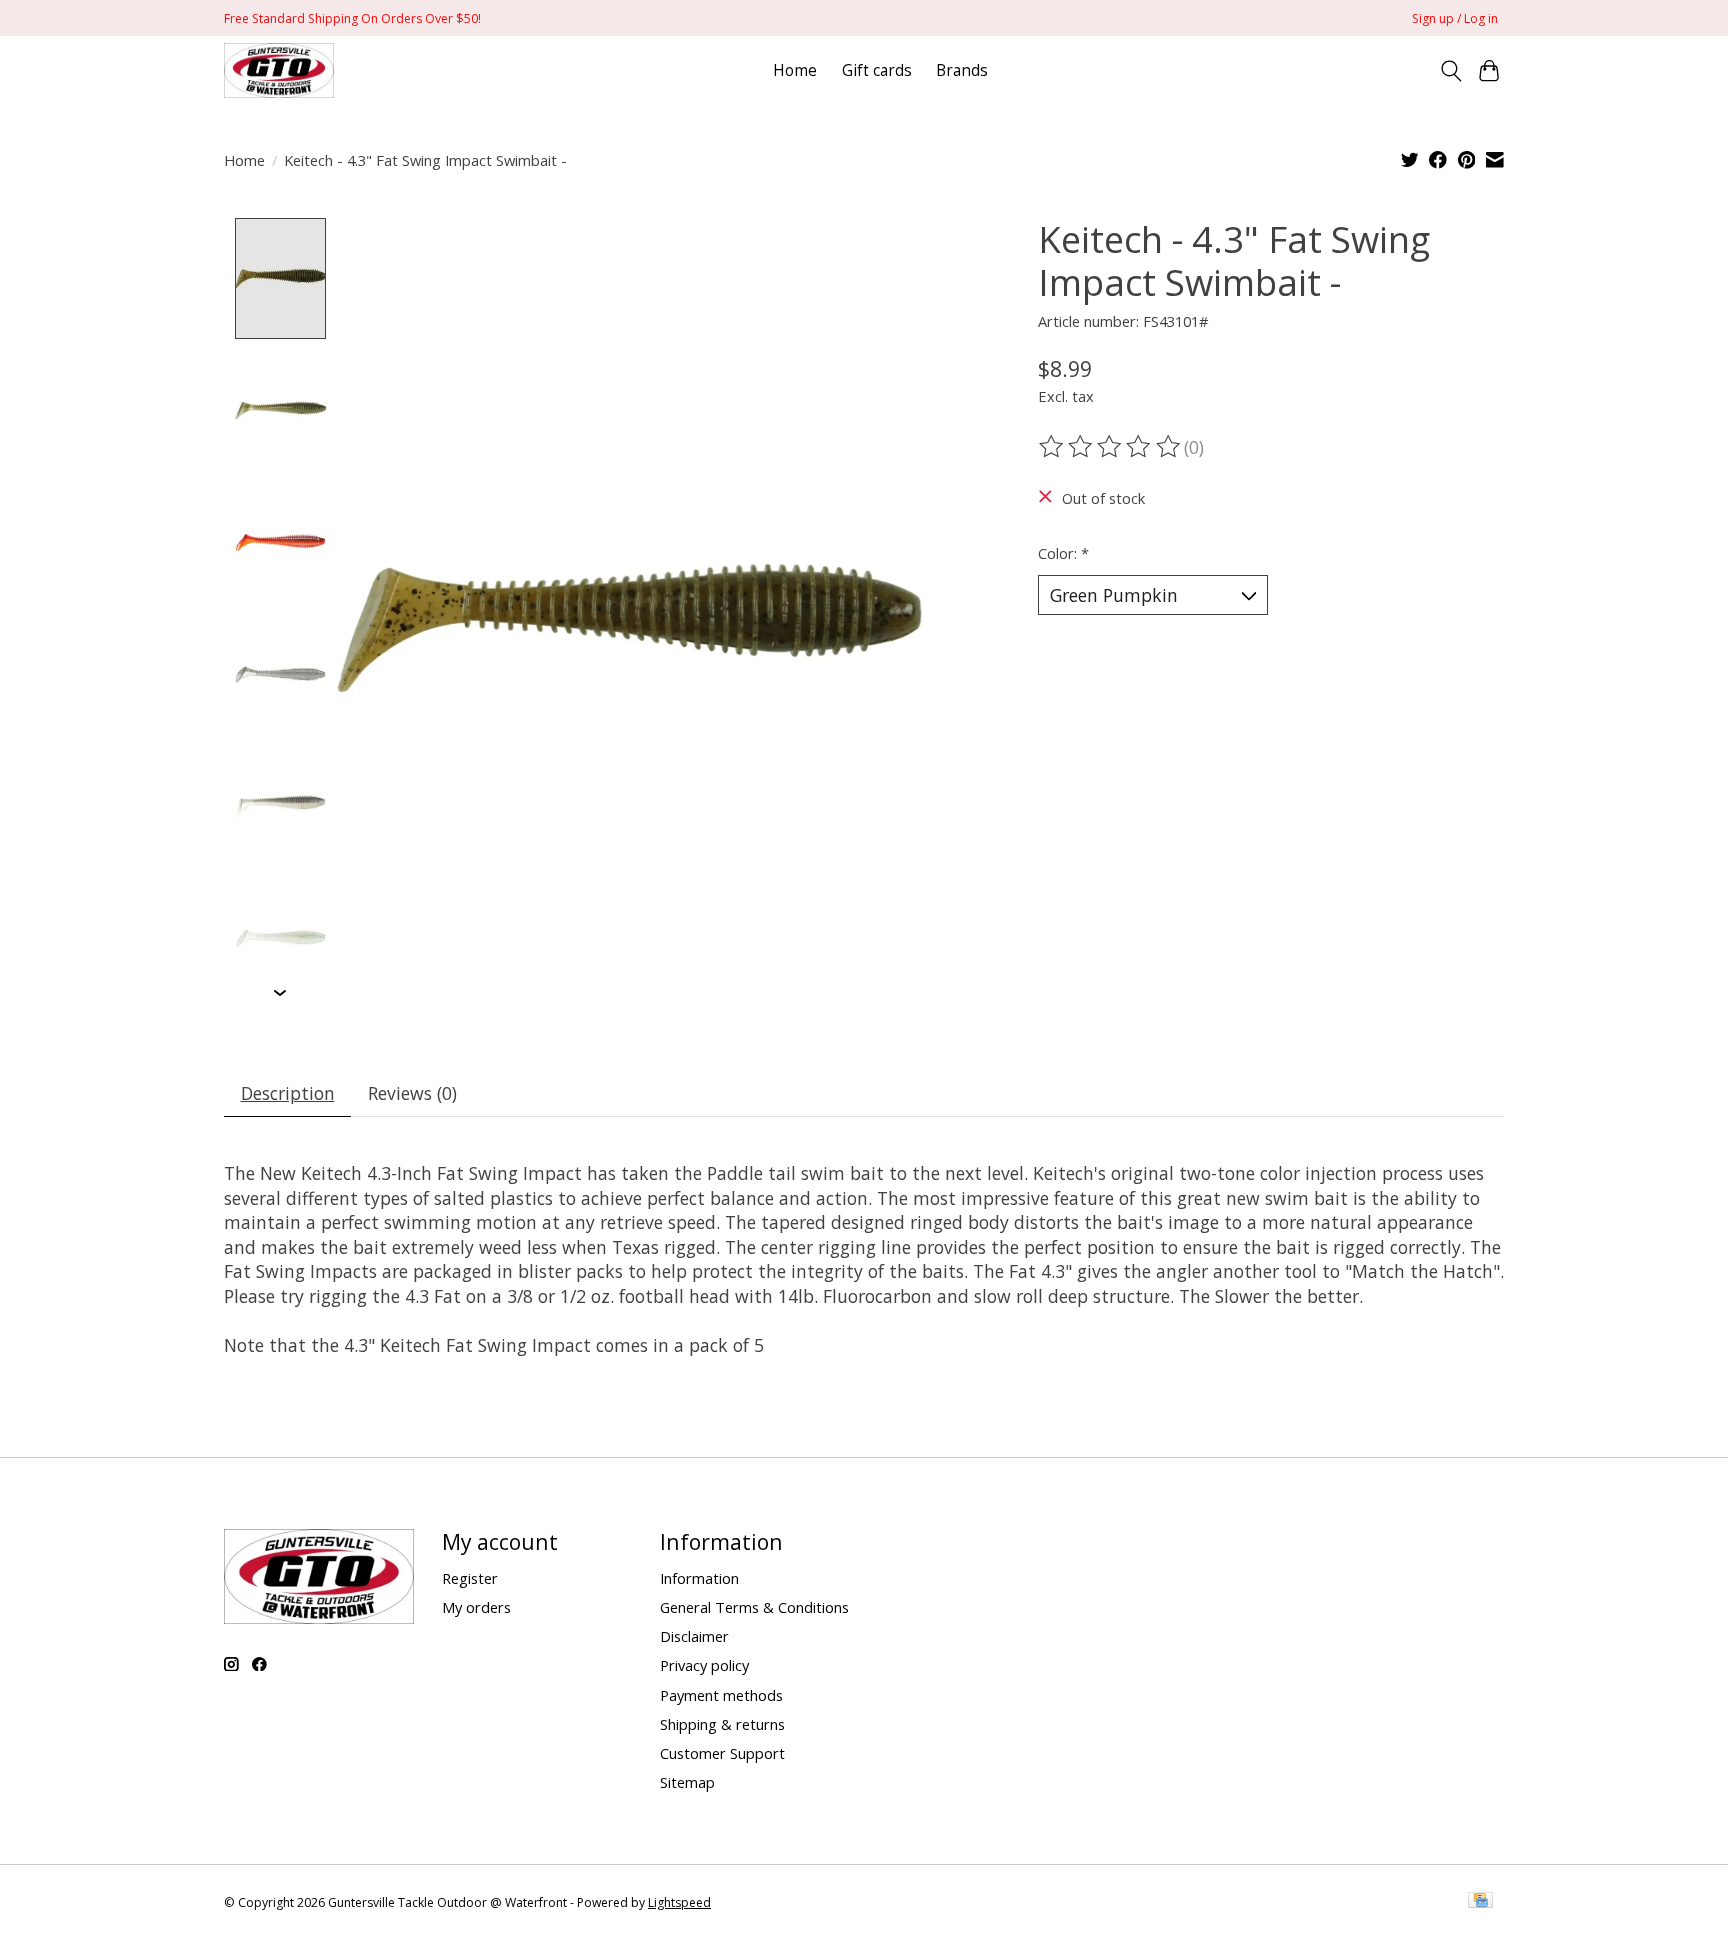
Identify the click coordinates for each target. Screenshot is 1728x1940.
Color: (1063, 553)
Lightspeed (679, 1902)
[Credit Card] (1480, 1902)
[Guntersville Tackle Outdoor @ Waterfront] (279, 70)
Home (795, 70)
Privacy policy (704, 1665)
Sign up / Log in (1455, 18)
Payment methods (721, 1695)
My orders (476, 1607)
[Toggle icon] (1450, 71)
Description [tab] (288, 1093)
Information (699, 1578)
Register (470, 1578)
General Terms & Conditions (754, 1607)
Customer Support (722, 1753)
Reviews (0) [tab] (412, 1093)
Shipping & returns (722, 1724)
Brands (962, 70)
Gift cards (877, 70)
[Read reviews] (1111, 447)
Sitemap (687, 1782)
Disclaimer (694, 1636)
